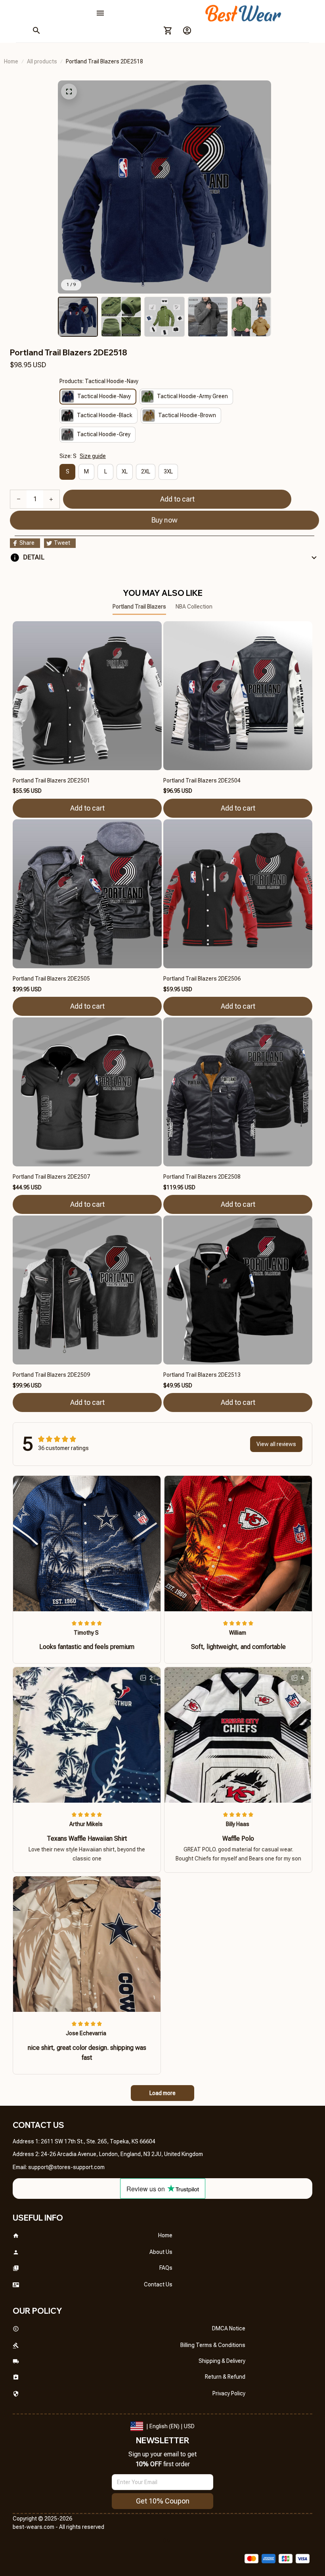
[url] (66, 2168)
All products (42, 61)
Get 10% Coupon (163, 2501)
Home (11, 61)
